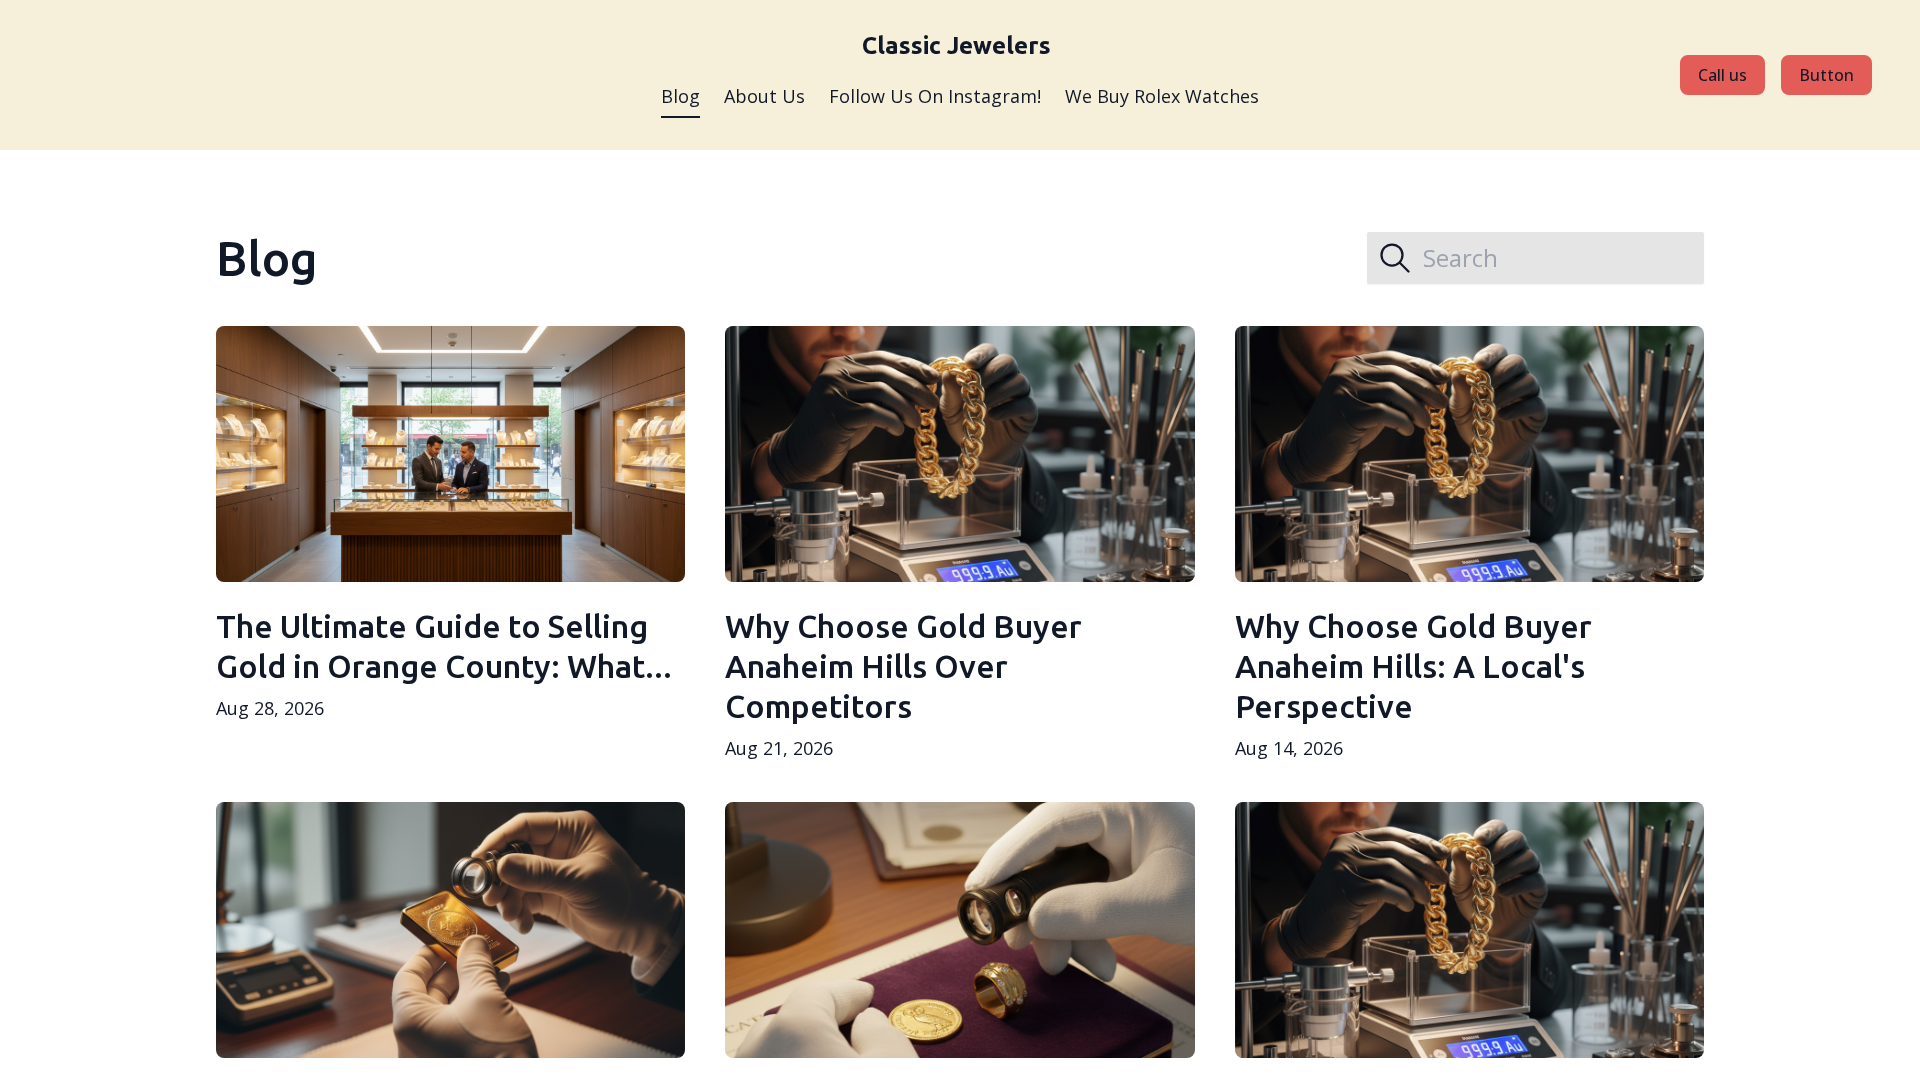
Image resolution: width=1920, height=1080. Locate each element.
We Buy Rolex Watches (1162, 96)
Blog (680, 96)
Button (1826, 75)
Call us (1722, 75)
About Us (764, 96)
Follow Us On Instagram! (935, 96)
